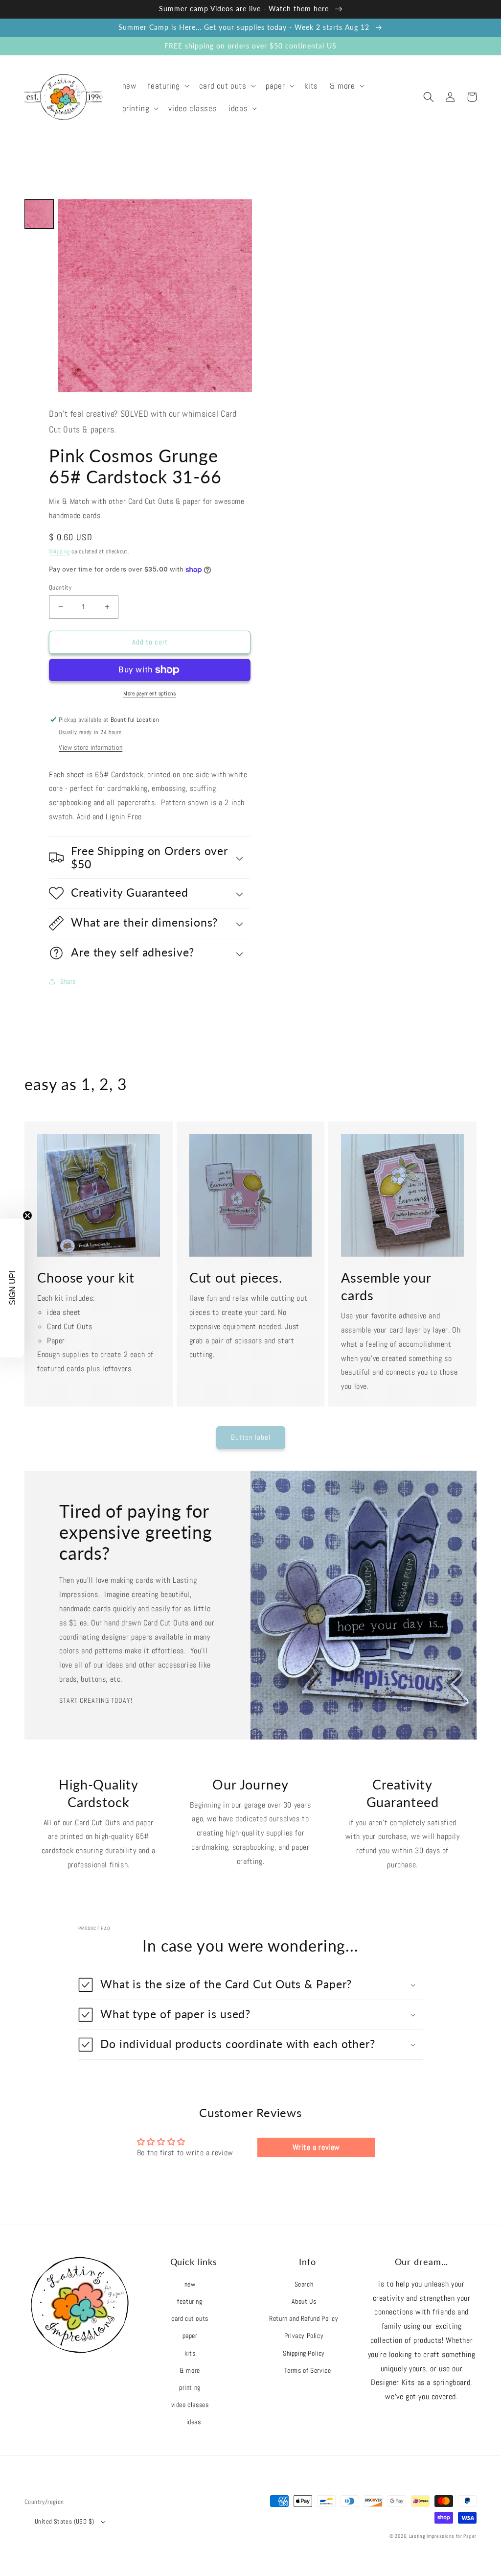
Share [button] (68, 981)
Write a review (316, 2147)
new (190, 2284)
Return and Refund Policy (304, 2318)
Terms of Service (308, 2370)
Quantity (60, 587)
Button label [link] (251, 1437)
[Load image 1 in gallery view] (39, 214)
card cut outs (190, 2318)
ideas (194, 2422)
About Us (304, 2301)
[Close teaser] (27, 1216)
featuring (190, 2301)
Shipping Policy (304, 2353)
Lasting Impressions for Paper (443, 2536)
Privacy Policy (304, 2336)
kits (190, 2353)
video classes (190, 2405)
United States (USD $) (64, 2521)
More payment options (150, 693)
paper (190, 2336)
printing (190, 2387)
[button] (167, 86)
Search (304, 2284)
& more (190, 2370)
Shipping (59, 551)
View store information (91, 747)
